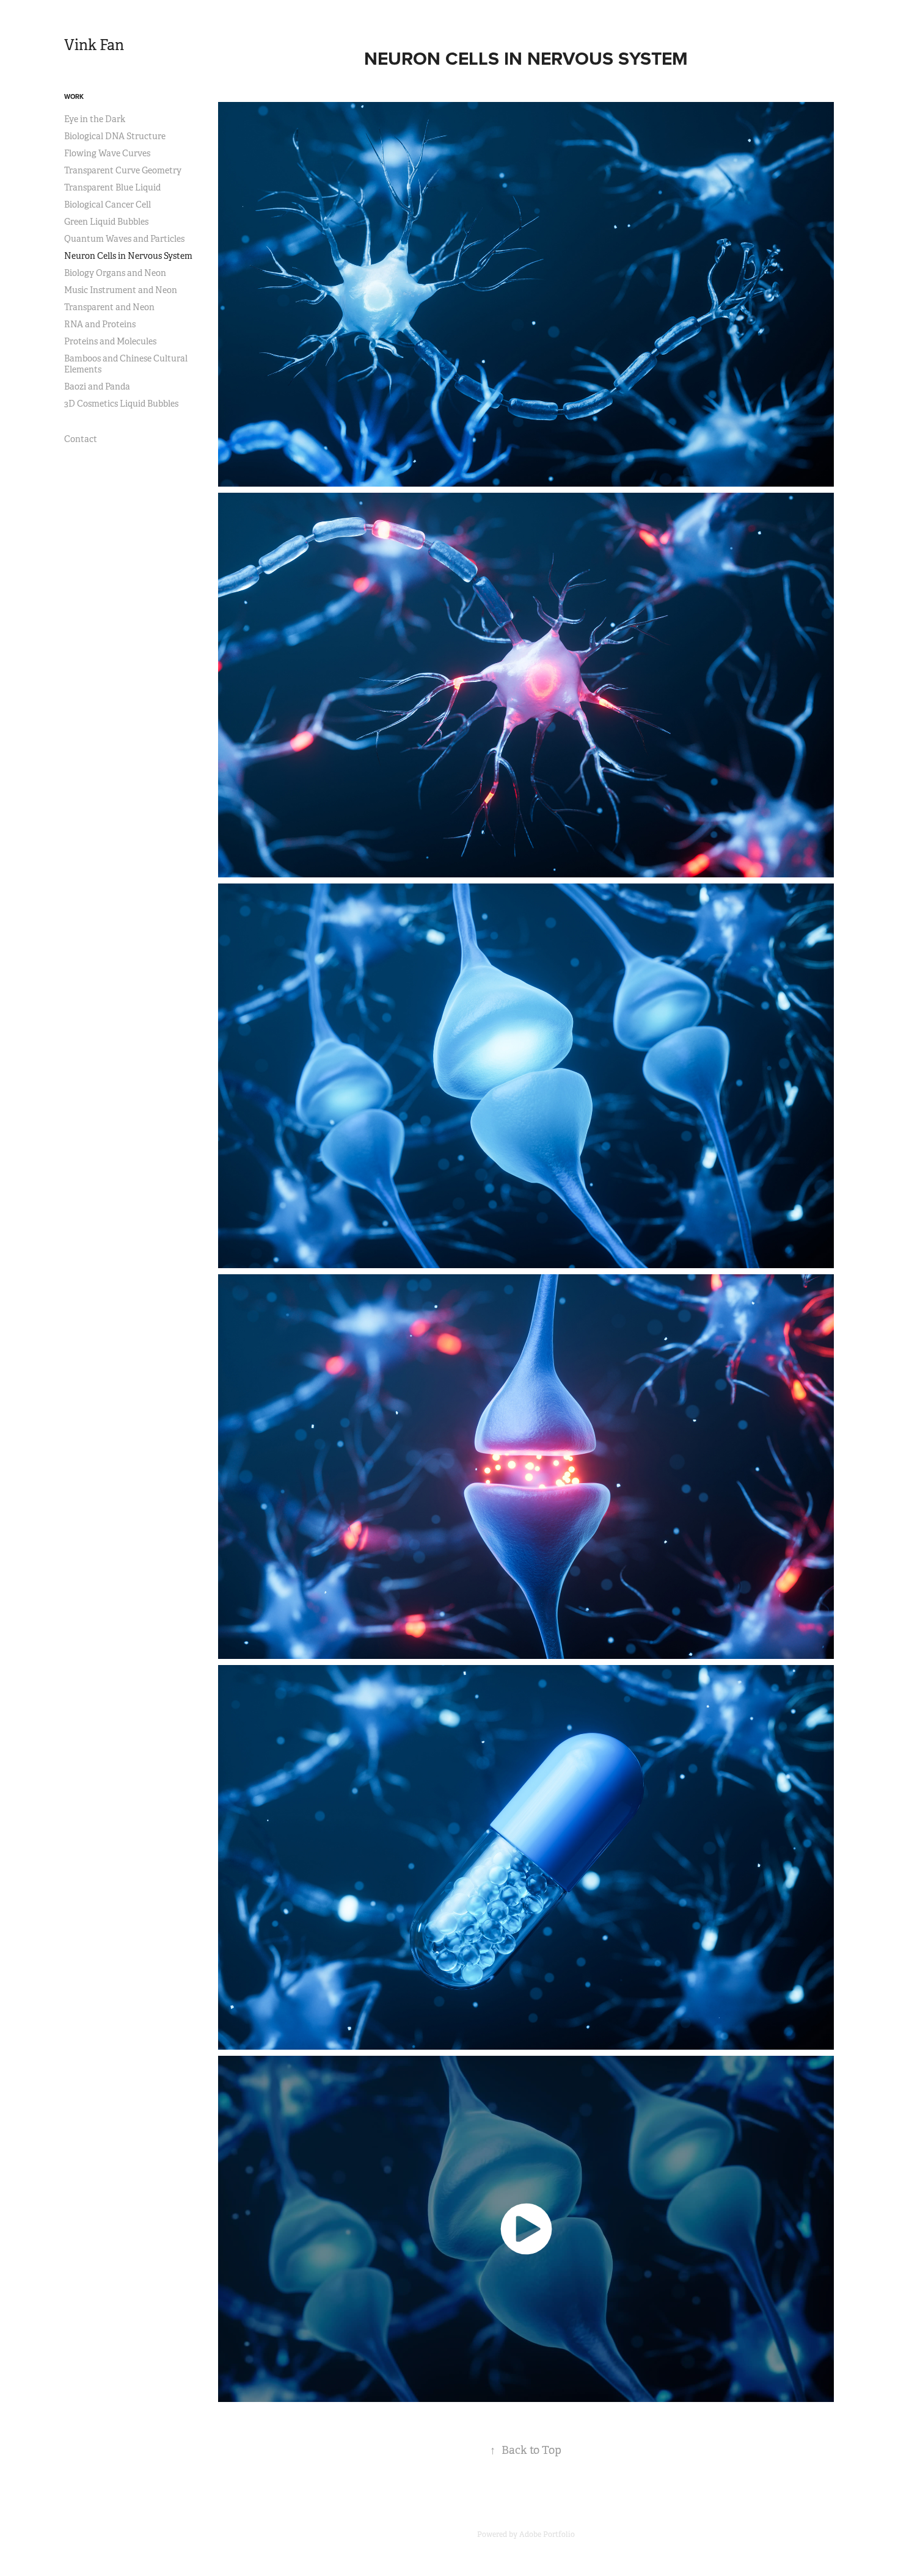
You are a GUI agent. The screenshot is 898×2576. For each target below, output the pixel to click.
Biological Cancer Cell (108, 205)
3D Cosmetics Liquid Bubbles (121, 404)
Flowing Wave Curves (107, 153)
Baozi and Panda (97, 386)
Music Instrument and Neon (121, 290)
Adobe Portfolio (547, 2534)
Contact (81, 439)
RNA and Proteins (100, 324)
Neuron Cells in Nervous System (128, 256)
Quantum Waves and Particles (124, 239)
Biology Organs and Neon (115, 273)
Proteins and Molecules (110, 341)
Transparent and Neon (109, 307)
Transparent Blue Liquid (112, 187)
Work (74, 96)
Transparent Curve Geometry (123, 170)
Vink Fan (94, 45)
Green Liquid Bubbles (106, 222)
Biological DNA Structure (115, 136)
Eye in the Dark (95, 119)
